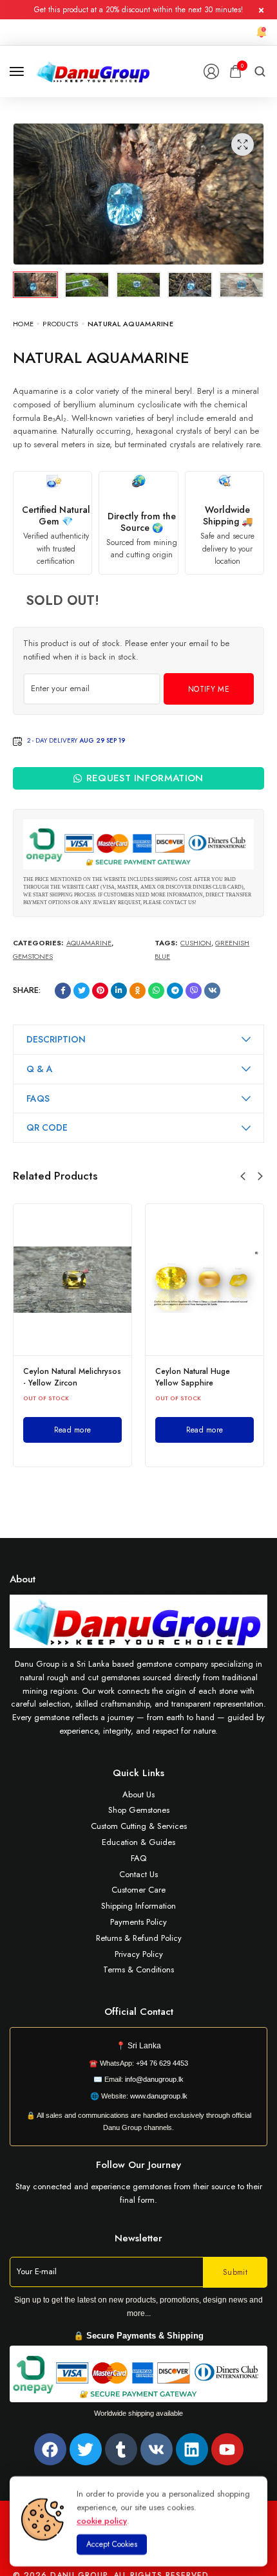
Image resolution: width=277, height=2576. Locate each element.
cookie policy (102, 2520)
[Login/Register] (211, 71)
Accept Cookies (112, 2544)
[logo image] (94, 70)
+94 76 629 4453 (162, 2063)
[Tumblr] (121, 2449)
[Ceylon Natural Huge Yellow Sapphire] (123, 1280)
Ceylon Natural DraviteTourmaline (238, 1377)
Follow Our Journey (138, 2165)
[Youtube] (227, 2449)
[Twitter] (86, 2449)
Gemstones (33, 956)
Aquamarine (89, 943)
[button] (243, 1176)
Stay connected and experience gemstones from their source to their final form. (139, 2193)
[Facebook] (50, 2449)
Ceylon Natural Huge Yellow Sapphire (111, 1377)
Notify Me (209, 689)
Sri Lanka (144, 2046)
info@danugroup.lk (154, 2079)
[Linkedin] (192, 2449)
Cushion (196, 943)
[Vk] (157, 2449)
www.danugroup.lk (158, 2096)
